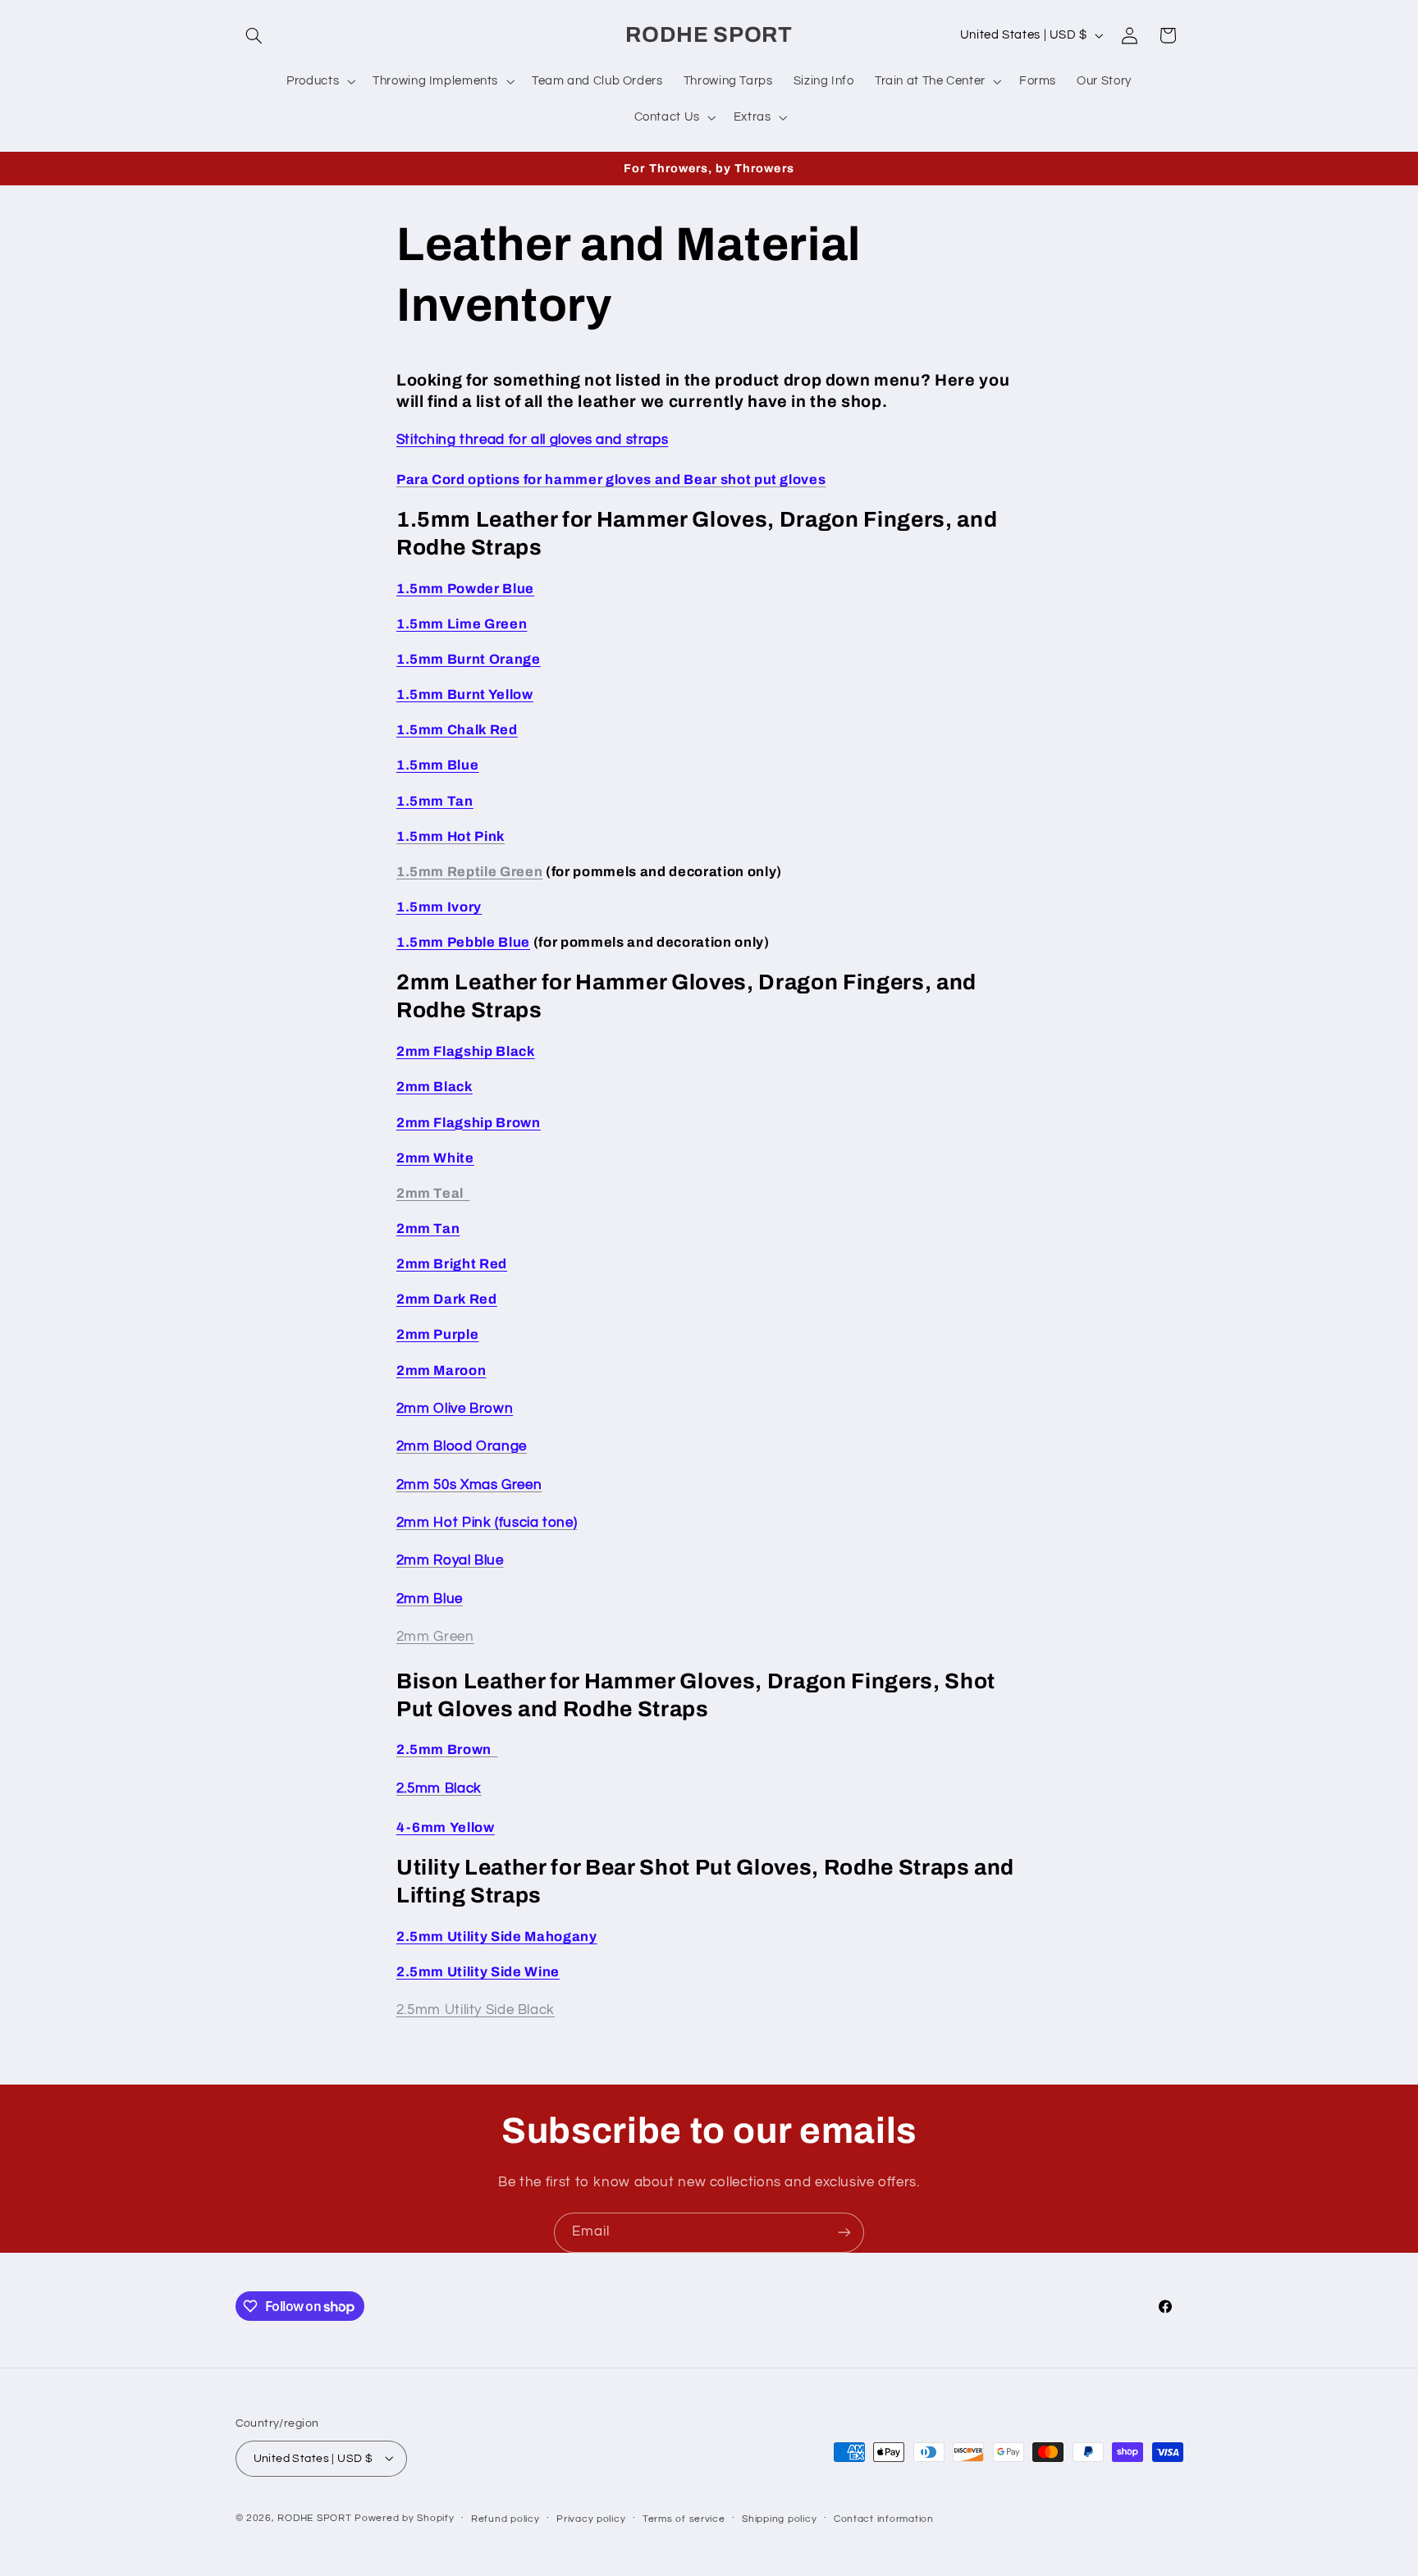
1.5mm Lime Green (462, 624)
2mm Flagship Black (466, 1051)
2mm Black (435, 1087)
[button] (254, 35)
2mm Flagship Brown (469, 1123)
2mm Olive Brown (455, 1409)
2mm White (435, 1158)
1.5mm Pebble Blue (463, 942)
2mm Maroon (441, 1370)
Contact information (884, 2518)
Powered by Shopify (404, 2517)
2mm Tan (428, 1229)
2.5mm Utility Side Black (476, 2010)
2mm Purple (438, 1334)
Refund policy (505, 2518)
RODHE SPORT (314, 2517)
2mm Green (435, 1637)
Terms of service (684, 2518)
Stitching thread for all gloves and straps (532, 440)
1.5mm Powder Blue (465, 589)
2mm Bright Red (452, 1264)
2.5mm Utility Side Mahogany (497, 1937)
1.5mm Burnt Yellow (465, 694)
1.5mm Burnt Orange (469, 659)
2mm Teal (433, 1193)
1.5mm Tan (435, 801)
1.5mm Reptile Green (470, 872)
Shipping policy (779, 2518)
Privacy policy (591, 2518)
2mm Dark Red (447, 1299)
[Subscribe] (844, 2233)
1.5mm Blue (438, 765)
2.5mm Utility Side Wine (478, 1972)
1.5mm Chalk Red (457, 730)
